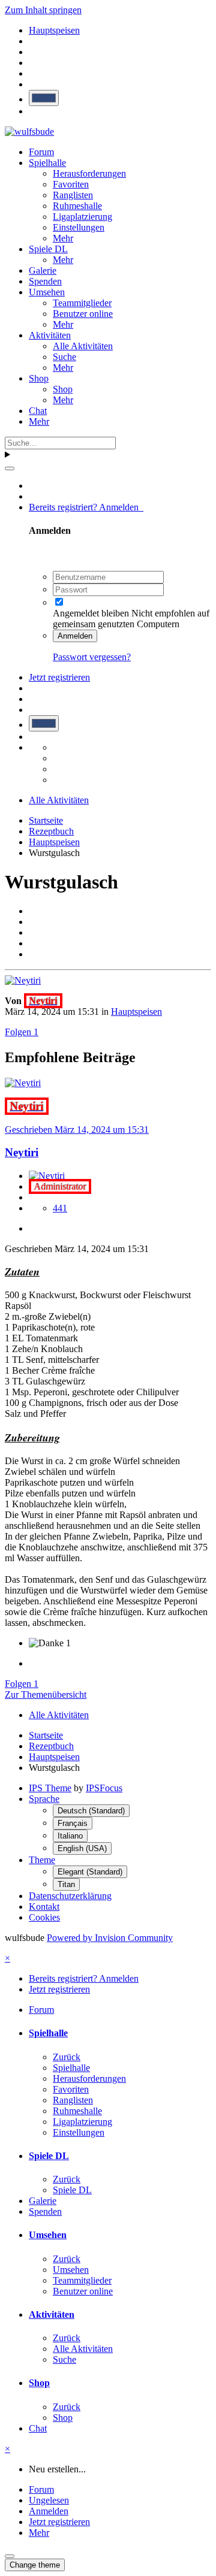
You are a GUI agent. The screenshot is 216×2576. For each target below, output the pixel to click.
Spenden (45, 281)
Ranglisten (73, 195)
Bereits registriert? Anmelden (86, 507)
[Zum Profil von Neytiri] (23, 980)
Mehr (63, 238)
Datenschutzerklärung (70, 1896)
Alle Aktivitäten (83, 346)
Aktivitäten (50, 335)
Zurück (67, 2057)
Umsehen (47, 292)
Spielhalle (47, 163)
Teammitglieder (82, 303)
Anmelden (75, 636)
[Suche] (10, 468)
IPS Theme (50, 1788)
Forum (41, 152)
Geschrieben (77, 1130)
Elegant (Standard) (90, 1872)
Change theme (35, 2565)
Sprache (44, 1799)
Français (73, 1823)
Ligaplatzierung (82, 217)
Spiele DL (48, 249)
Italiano (70, 1836)
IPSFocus (104, 1788)
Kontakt (44, 1907)
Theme (42, 1860)
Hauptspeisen (136, 1012)
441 (60, 1208)
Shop (39, 378)
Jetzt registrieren (59, 677)
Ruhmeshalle (77, 206)
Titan (66, 1884)
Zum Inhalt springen (43, 10)
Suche (64, 357)
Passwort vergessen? (92, 657)
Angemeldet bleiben (91, 613)
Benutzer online (83, 314)
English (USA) (82, 1848)
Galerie (43, 270)
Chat (38, 411)
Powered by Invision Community (110, 1938)
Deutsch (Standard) (91, 1811)
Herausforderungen (89, 173)
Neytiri (22, 1152)
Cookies (44, 1917)
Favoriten (71, 184)
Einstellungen (79, 227)
